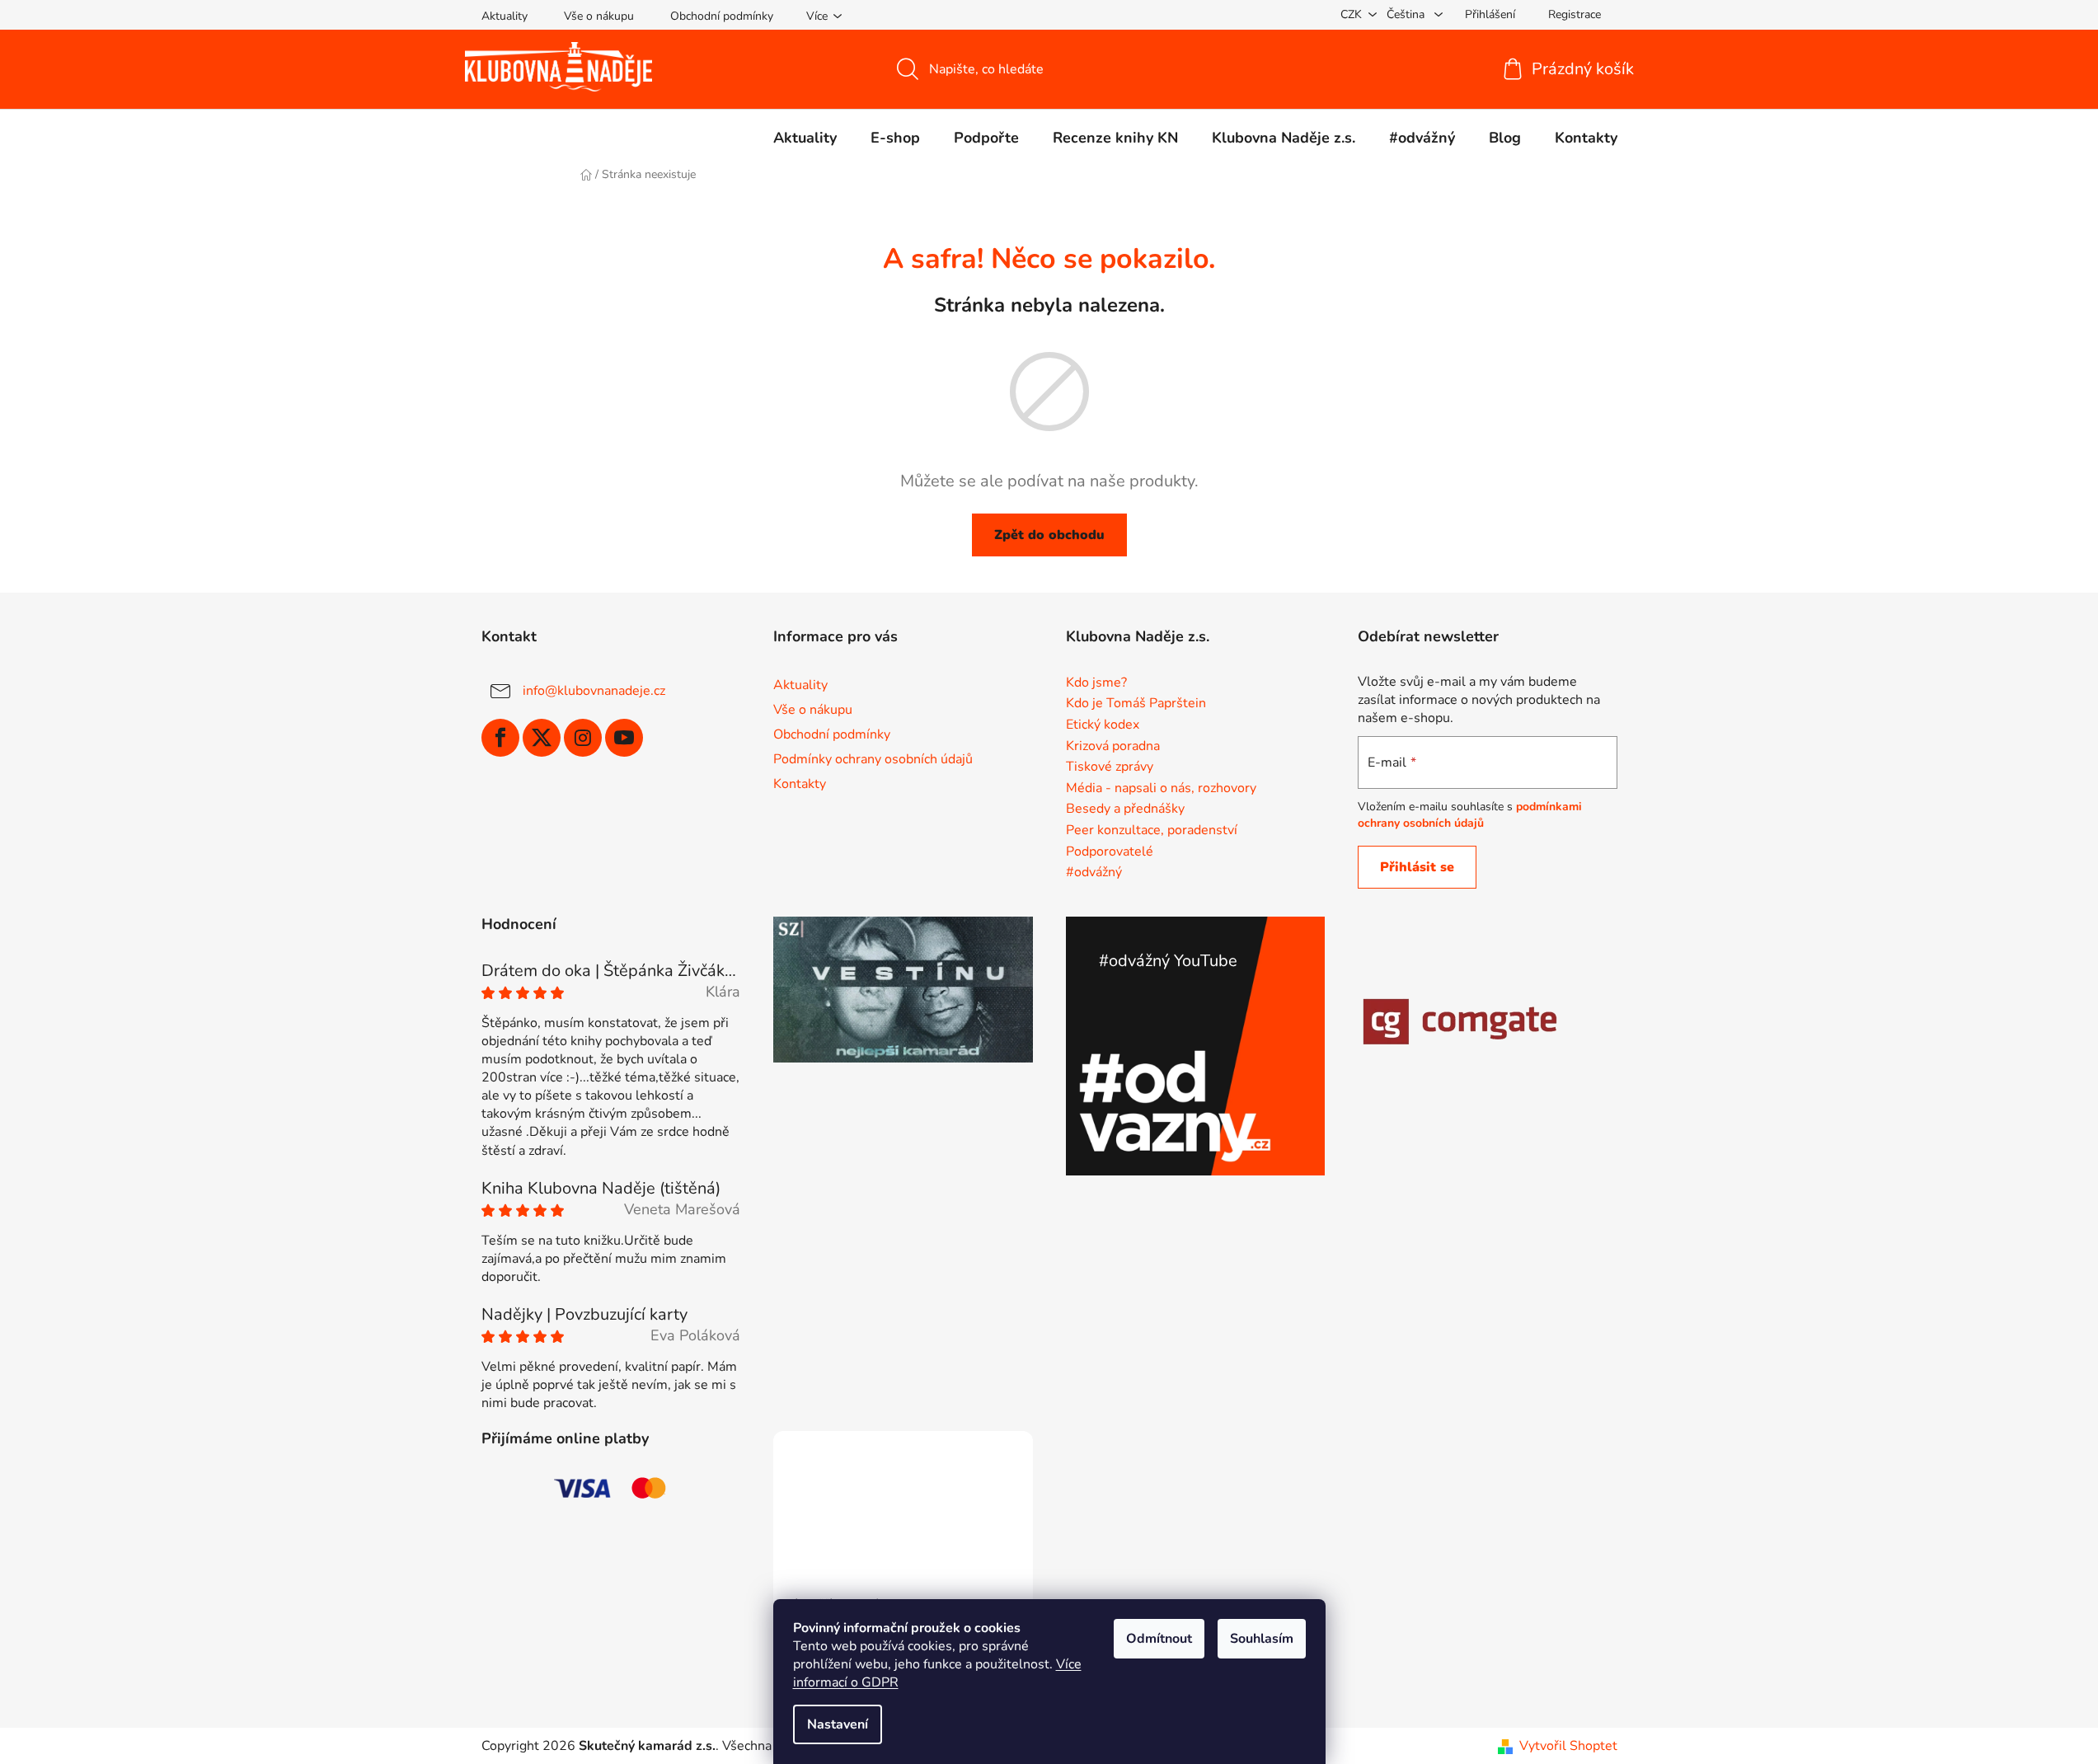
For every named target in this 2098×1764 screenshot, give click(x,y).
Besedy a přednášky (1125, 809)
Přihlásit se (1417, 867)
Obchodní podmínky (722, 16)
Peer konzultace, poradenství (1152, 831)
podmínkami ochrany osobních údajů (1470, 815)
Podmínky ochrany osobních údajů (873, 759)
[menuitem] (805, 138)
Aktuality (505, 16)
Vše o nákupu (599, 16)
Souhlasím (1262, 1639)
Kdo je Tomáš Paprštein (1136, 704)
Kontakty (800, 784)
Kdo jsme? (1096, 683)
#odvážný (1094, 873)
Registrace (1575, 14)
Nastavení (838, 1724)
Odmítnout (1159, 1639)
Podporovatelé (1110, 852)
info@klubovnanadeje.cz (594, 691)
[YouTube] (624, 738)
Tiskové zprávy (1110, 767)
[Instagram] (583, 738)
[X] (542, 738)
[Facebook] (500, 738)
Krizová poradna (1113, 747)
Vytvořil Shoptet (1568, 1746)
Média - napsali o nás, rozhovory (1161, 789)
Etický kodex (1103, 725)
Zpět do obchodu (1049, 535)
